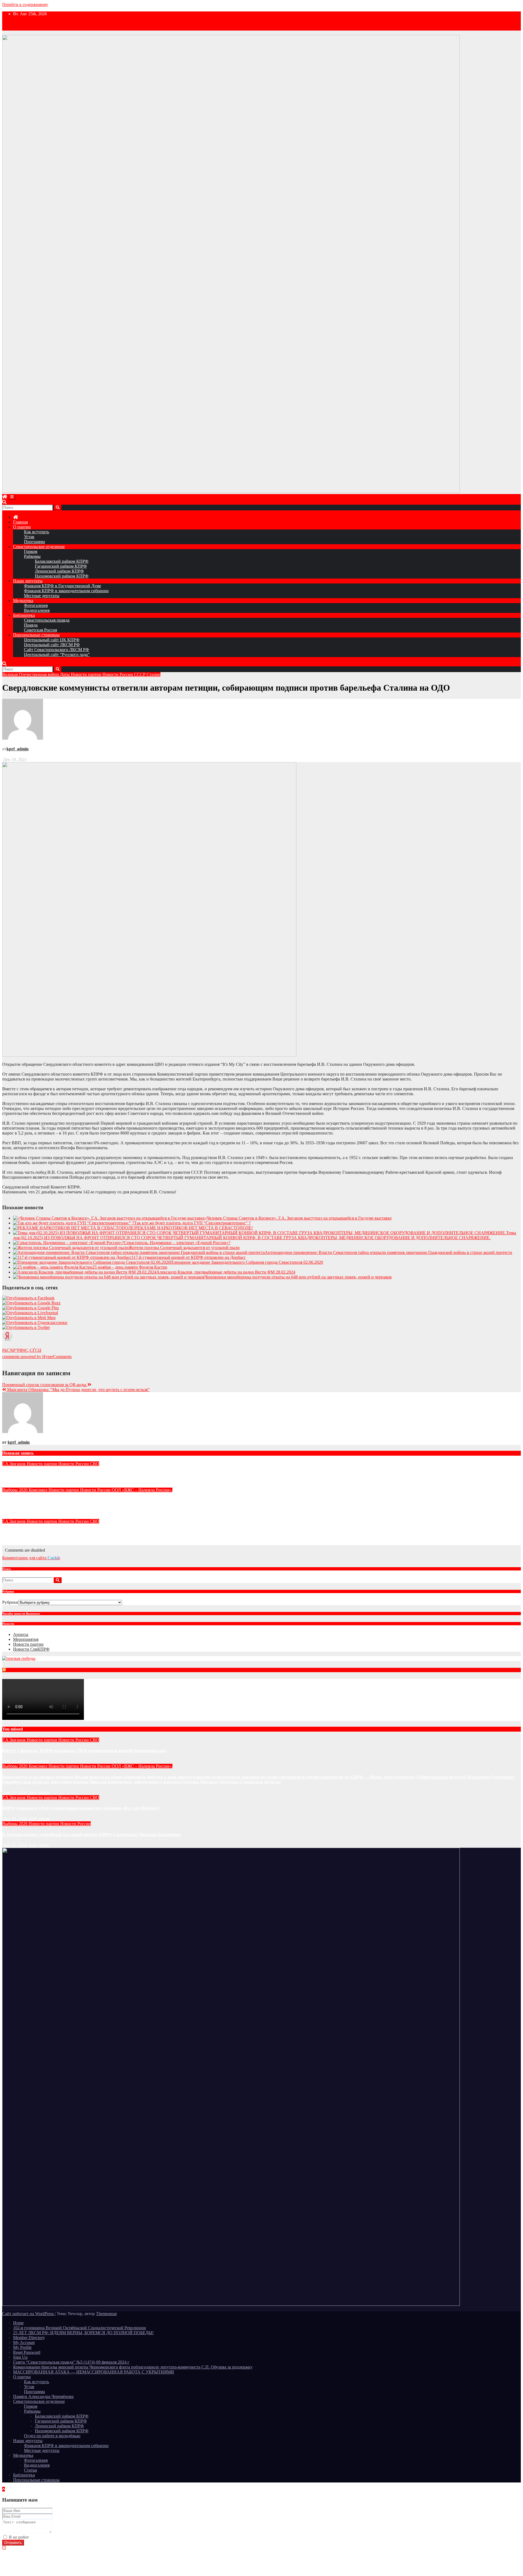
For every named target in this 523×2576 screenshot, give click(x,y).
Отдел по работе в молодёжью (52, 2436)
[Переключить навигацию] (12, 497)
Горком (31, 551)
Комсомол (39, 1490)
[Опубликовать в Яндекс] (7, 1339)
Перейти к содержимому (25, 4)
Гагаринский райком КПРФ (61, 566)
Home (18, 2323)
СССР (140, 674)
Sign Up (20, 2357)
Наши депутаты (28, 581)
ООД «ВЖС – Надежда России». (142, 1490)
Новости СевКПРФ (31, 1649)
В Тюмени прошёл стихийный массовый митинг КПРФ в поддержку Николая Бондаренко (92, 1835)
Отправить (13, 2543)
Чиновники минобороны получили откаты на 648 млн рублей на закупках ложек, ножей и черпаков (298, 1277)
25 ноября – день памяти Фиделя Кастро (130, 1267)
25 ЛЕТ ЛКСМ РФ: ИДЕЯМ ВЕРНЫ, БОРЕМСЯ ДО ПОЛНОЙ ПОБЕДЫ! (83, 2333)
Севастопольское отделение (39, 547)
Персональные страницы (36, 635)
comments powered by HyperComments (37, 1357)
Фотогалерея (36, 605)
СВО (95, 1464)
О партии (22, 527)
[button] (4, 502)
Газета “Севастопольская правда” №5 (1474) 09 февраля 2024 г (71, 2362)
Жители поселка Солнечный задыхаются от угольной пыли (184, 1248)
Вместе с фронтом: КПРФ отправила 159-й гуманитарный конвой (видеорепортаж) (84, 1474)
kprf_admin (18, 749)
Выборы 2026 (15, 1490)
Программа (34, 542)
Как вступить (37, 532)
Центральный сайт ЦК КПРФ (52, 640)
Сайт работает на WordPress (28, 2314)
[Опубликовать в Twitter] (26, 1327)
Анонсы (21, 1634)
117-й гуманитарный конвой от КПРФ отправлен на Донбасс (189, 1257)
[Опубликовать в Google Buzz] (31, 1303)
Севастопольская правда (47, 620)
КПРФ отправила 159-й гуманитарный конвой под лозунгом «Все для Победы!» (81, 1532)
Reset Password (27, 2352)
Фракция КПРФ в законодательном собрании (66, 591)
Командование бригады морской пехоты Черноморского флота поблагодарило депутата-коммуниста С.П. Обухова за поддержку (133, 2367)
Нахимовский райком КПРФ (62, 576)
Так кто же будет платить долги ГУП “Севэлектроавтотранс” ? (192, 1223)
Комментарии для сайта (31, 1558)
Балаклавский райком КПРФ (62, 561)
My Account (24, 2342)
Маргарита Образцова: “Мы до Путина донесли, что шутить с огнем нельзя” (78, 1390)
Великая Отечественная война (31, 674)
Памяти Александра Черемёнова (43, 2396)
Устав (29, 537)
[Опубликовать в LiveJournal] (30, 1313)
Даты (65, 674)
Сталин (153, 674)
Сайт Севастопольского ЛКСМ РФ (57, 650)
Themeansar (106, 2314)
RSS (10, 1671)
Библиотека (24, 615)
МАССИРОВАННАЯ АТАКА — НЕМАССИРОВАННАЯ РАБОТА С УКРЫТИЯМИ (94, 2372)
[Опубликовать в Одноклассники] (35, 1322)
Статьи (31, 2470)
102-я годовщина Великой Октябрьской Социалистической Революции (80, 2328)
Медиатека (23, 601)
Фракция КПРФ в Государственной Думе (63, 586)
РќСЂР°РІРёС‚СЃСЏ (22, 1350)
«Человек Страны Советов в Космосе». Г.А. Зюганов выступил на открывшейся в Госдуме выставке (298, 1218)
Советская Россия (40, 630)
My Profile (22, 2347)
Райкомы (32, 556)
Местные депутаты (42, 596)
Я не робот (19, 2537)
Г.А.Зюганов (14, 1464)
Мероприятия (26, 1639)
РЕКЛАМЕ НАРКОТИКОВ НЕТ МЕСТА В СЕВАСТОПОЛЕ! (194, 1228)
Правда (31, 625)
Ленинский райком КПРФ (59, 571)
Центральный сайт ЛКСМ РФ (52, 645)
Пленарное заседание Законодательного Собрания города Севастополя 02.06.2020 (247, 1262)
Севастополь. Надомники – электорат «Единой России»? (177, 1243)
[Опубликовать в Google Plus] (31, 1308)
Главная (20, 522)
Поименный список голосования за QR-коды (45, 1385)
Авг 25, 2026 (15, 1761)
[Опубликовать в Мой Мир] (29, 1318)
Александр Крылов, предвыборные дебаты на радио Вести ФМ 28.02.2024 (226, 1272)
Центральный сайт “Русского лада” (57, 654)
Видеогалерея (37, 610)
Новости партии (87, 674)
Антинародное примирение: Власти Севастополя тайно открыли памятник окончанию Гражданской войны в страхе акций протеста (388, 1252)
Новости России (118, 674)
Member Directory (29, 2338)
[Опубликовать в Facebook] (28, 1298)
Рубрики (10, 1602)
